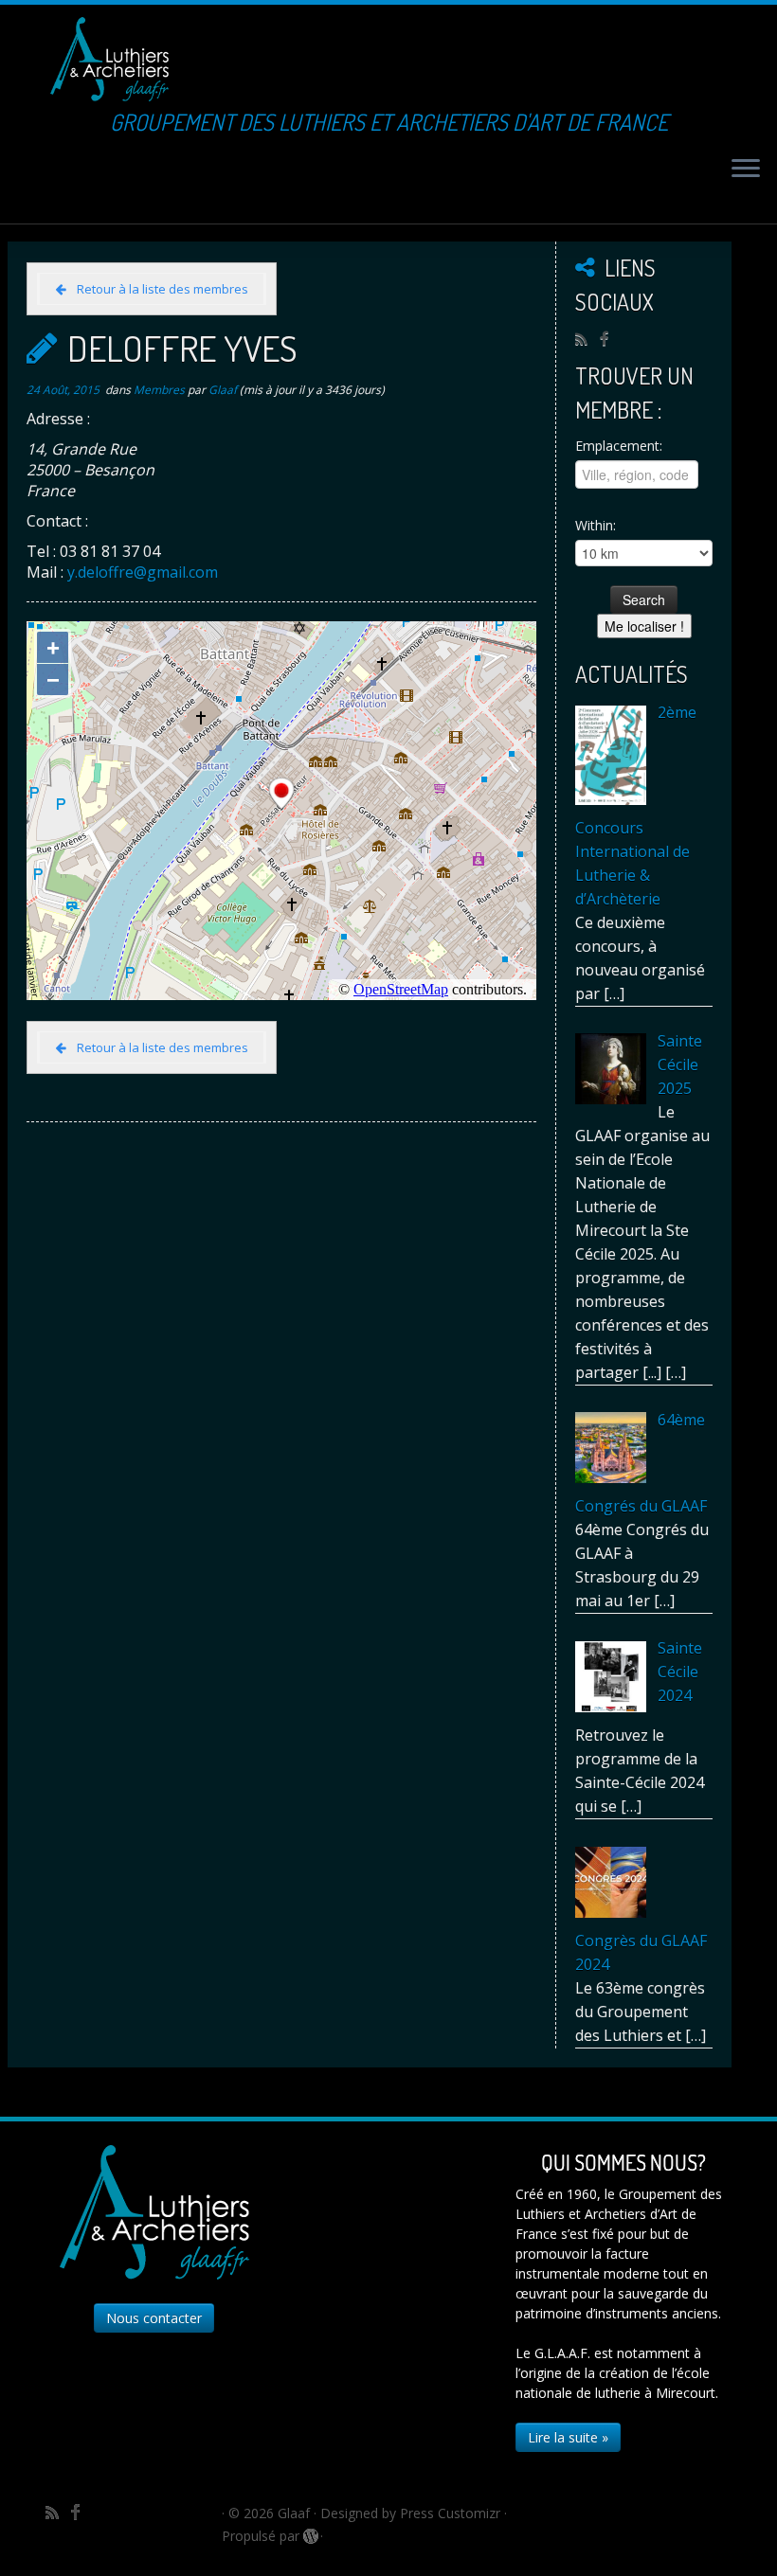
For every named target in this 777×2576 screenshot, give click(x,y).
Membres (161, 390)
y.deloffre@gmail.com (143, 572)
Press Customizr (450, 2513)
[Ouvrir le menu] (746, 170)
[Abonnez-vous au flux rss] (587, 339)
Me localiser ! (644, 626)
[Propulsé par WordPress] (310, 2532)
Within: (596, 525)
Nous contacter (154, 2318)
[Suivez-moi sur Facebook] (610, 338)
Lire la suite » (568, 2437)
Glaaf (223, 390)
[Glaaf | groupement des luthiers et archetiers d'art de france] (109, 59)
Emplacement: (619, 446)
